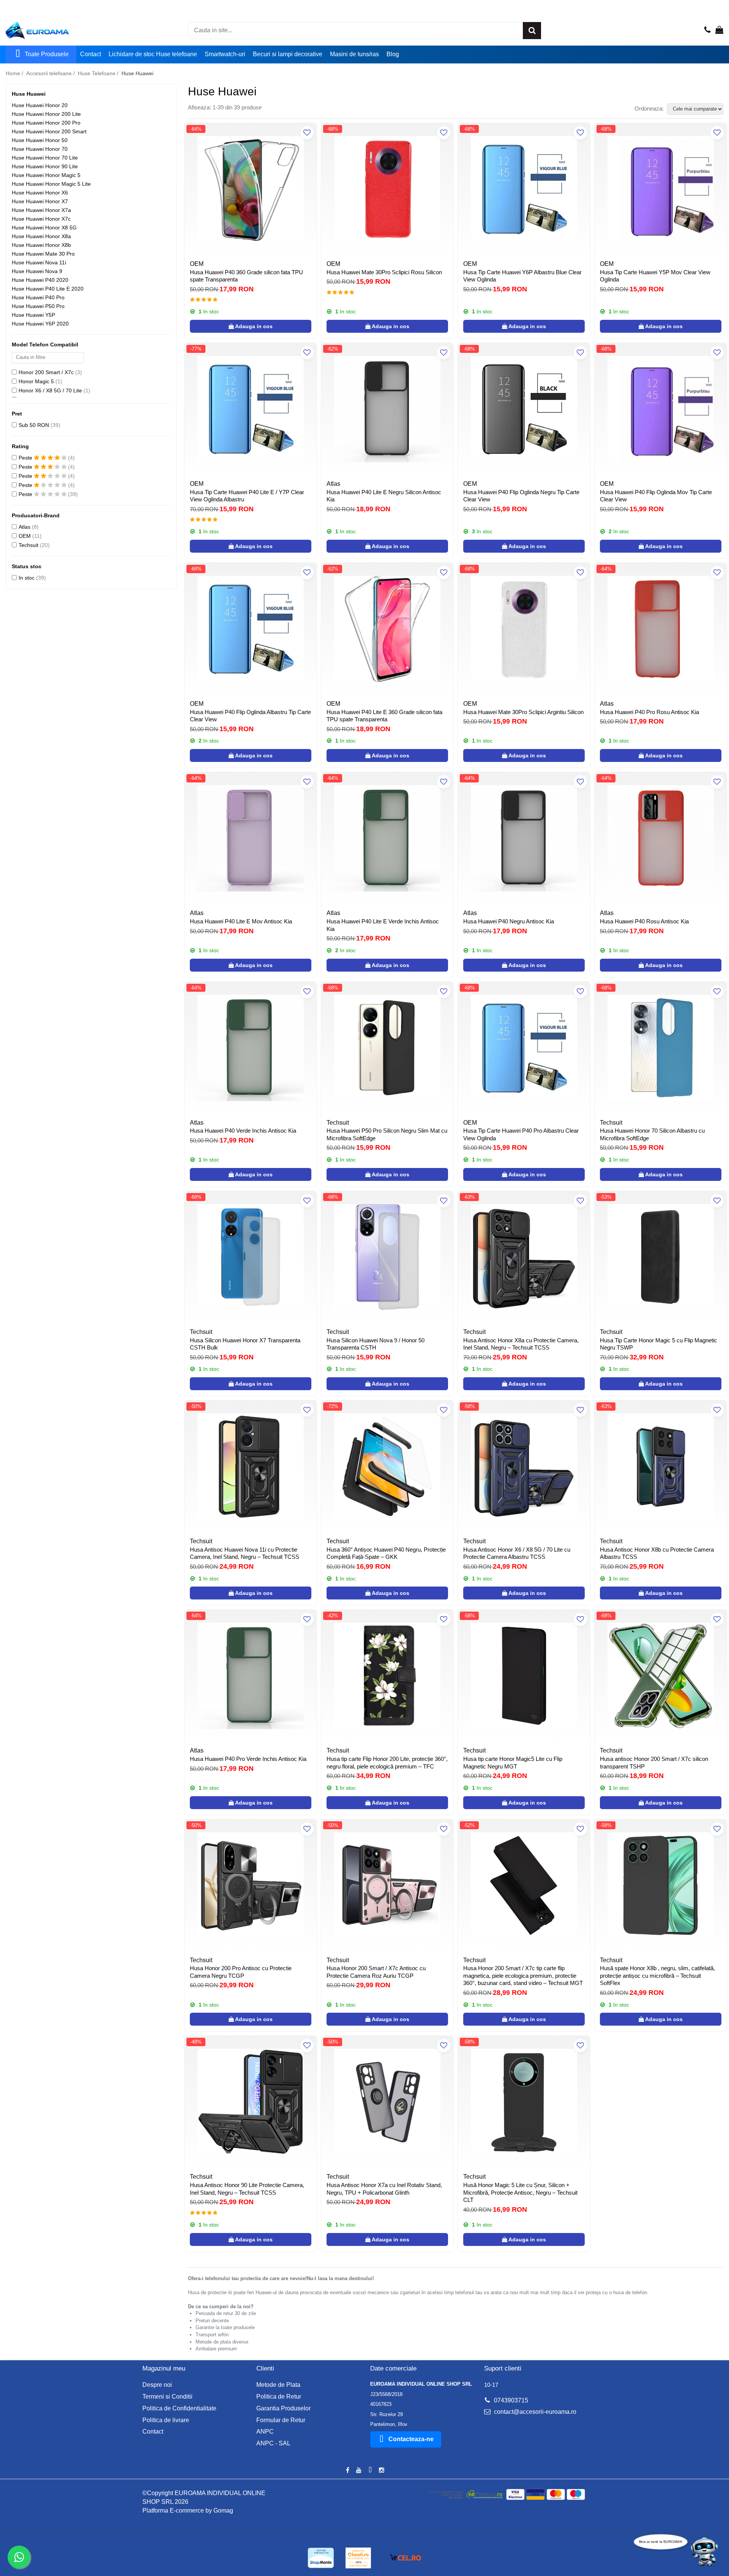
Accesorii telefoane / (51, 73)
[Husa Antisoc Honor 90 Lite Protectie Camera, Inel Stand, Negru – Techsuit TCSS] (251, 2102)
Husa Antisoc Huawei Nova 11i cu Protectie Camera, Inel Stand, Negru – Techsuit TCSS (245, 1553)
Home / (15, 73)
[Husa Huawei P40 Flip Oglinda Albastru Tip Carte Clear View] (251, 629)
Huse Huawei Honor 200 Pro (46, 123)
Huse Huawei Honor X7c (41, 219)
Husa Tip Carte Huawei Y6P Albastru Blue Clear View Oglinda (522, 276)
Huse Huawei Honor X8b (41, 245)
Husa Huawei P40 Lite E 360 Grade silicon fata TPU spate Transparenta (384, 716)
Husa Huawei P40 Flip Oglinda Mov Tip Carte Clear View (656, 496)
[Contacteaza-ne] (708, 30)
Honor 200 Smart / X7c (46, 372)
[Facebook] (347, 2471)
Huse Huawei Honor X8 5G (44, 228)
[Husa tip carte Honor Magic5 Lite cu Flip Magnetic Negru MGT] (524, 1676)
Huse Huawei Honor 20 (40, 105)
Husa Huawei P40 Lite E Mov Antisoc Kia (241, 921)
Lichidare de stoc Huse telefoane (153, 54)
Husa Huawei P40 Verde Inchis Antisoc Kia (243, 1131)
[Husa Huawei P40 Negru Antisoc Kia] (524, 838)
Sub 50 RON (34, 425)
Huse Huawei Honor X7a (41, 210)
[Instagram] (382, 2471)
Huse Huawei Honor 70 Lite (45, 158)
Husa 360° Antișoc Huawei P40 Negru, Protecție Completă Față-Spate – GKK (386, 1553)
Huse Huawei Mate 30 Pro (43, 254)
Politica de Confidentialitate (179, 2408)
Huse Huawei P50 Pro (38, 306)
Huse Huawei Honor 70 (40, 149)
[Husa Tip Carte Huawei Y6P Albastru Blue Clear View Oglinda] (524, 189)
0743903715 (510, 2400)
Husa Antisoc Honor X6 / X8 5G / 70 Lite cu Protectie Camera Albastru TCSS (517, 1553)
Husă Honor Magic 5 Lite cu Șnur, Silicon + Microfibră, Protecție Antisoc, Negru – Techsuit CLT (520, 2192)
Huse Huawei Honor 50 (40, 140)
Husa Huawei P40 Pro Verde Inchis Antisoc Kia (248, 1759)
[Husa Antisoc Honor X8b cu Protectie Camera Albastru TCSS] (661, 1467)
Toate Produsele (47, 54)
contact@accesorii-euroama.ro (534, 2412)
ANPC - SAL (273, 2443)
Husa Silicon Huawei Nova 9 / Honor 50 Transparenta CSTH (376, 1344)
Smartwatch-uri (225, 54)
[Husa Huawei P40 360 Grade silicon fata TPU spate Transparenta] (251, 189)
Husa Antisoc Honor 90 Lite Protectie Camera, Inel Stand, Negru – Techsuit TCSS (247, 2189)
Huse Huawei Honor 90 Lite (45, 166)
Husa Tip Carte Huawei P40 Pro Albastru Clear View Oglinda (521, 1134)
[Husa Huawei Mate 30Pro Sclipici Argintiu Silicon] (524, 629)
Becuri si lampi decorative (288, 54)
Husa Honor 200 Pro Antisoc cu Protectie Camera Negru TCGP (241, 1972)
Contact (91, 54)
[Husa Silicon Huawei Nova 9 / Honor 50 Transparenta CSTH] (387, 1257)
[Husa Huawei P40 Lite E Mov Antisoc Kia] (251, 838)
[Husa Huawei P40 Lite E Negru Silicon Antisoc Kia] (387, 409)
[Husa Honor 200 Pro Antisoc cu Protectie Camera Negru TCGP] (251, 1885)
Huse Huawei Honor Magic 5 (46, 175)
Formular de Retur (281, 2420)
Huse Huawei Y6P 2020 (40, 324)
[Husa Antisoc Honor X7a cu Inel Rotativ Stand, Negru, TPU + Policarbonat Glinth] (387, 2102)
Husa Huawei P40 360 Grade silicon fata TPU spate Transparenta (246, 276)
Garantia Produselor (283, 2408)
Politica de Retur (279, 2397)
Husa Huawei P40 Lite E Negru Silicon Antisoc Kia (384, 496)
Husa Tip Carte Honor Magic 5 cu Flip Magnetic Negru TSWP (659, 1344)
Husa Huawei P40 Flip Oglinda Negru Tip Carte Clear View (521, 496)
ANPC (265, 2431)
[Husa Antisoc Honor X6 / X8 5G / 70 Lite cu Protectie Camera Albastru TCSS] (524, 1467)
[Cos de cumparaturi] (719, 30)
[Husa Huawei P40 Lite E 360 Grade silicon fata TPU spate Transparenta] (387, 629)
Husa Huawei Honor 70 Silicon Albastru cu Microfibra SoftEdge (652, 1134)
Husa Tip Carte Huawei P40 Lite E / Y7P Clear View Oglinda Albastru (247, 496)
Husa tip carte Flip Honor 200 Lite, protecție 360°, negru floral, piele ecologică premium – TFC (387, 1763)
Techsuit (28, 545)
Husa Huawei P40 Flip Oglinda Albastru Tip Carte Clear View (250, 716)
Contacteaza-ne (411, 2439)
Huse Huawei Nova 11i (39, 262)
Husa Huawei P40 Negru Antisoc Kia (509, 921)
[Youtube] (359, 2471)
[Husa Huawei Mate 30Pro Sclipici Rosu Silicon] (387, 189)
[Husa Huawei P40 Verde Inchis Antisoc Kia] (251, 1048)
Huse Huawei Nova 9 (37, 271)
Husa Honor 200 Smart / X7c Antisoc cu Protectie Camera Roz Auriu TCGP (376, 1972)
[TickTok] (370, 2471)
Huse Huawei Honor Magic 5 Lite (51, 184)
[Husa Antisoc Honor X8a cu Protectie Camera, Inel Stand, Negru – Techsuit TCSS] (524, 1257)
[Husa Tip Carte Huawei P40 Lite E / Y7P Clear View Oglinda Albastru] (251, 409)
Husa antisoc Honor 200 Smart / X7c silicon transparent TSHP (654, 1763)
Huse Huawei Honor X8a (41, 236)
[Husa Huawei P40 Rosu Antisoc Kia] (661, 838)
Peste (26, 458)
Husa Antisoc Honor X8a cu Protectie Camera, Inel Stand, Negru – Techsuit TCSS (521, 1344)
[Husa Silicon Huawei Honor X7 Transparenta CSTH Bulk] (251, 1257)
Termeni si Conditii (167, 2397)
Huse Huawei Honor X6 (40, 193)
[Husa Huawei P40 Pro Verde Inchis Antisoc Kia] (251, 1676)
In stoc (27, 578)
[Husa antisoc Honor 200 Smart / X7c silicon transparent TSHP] (661, 1676)
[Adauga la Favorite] (307, 133)
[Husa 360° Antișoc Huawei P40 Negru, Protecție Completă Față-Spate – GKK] (387, 1467)
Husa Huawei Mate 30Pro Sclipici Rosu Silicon (384, 272)
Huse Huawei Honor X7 (40, 201)
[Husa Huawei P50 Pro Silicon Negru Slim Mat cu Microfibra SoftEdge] (387, 1048)
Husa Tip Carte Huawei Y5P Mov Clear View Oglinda (655, 276)
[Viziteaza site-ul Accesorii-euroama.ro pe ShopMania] (321, 2558)
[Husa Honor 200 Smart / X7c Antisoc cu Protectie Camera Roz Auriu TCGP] (387, 1885)
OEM (25, 536)
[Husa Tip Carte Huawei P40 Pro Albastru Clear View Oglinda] (524, 1048)
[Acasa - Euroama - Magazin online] (44, 30)
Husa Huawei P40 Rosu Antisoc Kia (644, 921)
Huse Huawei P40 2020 (40, 280)
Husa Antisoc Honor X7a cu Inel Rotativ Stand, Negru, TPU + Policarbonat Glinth (384, 2189)
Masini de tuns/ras (354, 54)
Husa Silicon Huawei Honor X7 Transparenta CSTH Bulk (245, 1344)
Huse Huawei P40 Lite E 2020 (48, 289)
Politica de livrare (166, 2420)
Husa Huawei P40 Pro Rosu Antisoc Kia (649, 712)
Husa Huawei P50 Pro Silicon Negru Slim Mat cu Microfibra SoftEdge (387, 1134)
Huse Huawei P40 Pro (38, 297)
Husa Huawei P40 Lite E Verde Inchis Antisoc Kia (383, 925)
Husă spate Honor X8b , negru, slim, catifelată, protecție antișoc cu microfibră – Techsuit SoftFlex (657, 1975)
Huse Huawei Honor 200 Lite (46, 114)
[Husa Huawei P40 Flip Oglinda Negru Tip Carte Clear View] (524, 409)
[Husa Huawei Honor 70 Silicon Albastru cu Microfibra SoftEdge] (661, 1048)
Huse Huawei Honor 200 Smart (49, 131)
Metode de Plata (278, 2385)
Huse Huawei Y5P (33, 315)
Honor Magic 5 (36, 381)
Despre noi (157, 2385)
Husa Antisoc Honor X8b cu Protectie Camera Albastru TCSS (657, 1553)
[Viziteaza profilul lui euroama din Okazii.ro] (358, 2558)
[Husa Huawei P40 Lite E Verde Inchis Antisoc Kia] (387, 838)
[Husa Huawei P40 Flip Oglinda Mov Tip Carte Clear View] (661, 409)
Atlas (24, 527)
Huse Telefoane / (99, 73)
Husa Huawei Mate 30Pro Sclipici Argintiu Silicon (523, 712)
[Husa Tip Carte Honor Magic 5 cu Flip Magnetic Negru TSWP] (661, 1257)
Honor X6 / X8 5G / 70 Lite (50, 390)
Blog (393, 54)
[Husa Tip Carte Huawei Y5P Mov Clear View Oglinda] (661, 189)
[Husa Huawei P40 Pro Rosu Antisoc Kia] (661, 629)
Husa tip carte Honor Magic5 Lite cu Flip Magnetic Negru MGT (513, 1763)
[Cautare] (532, 31)
